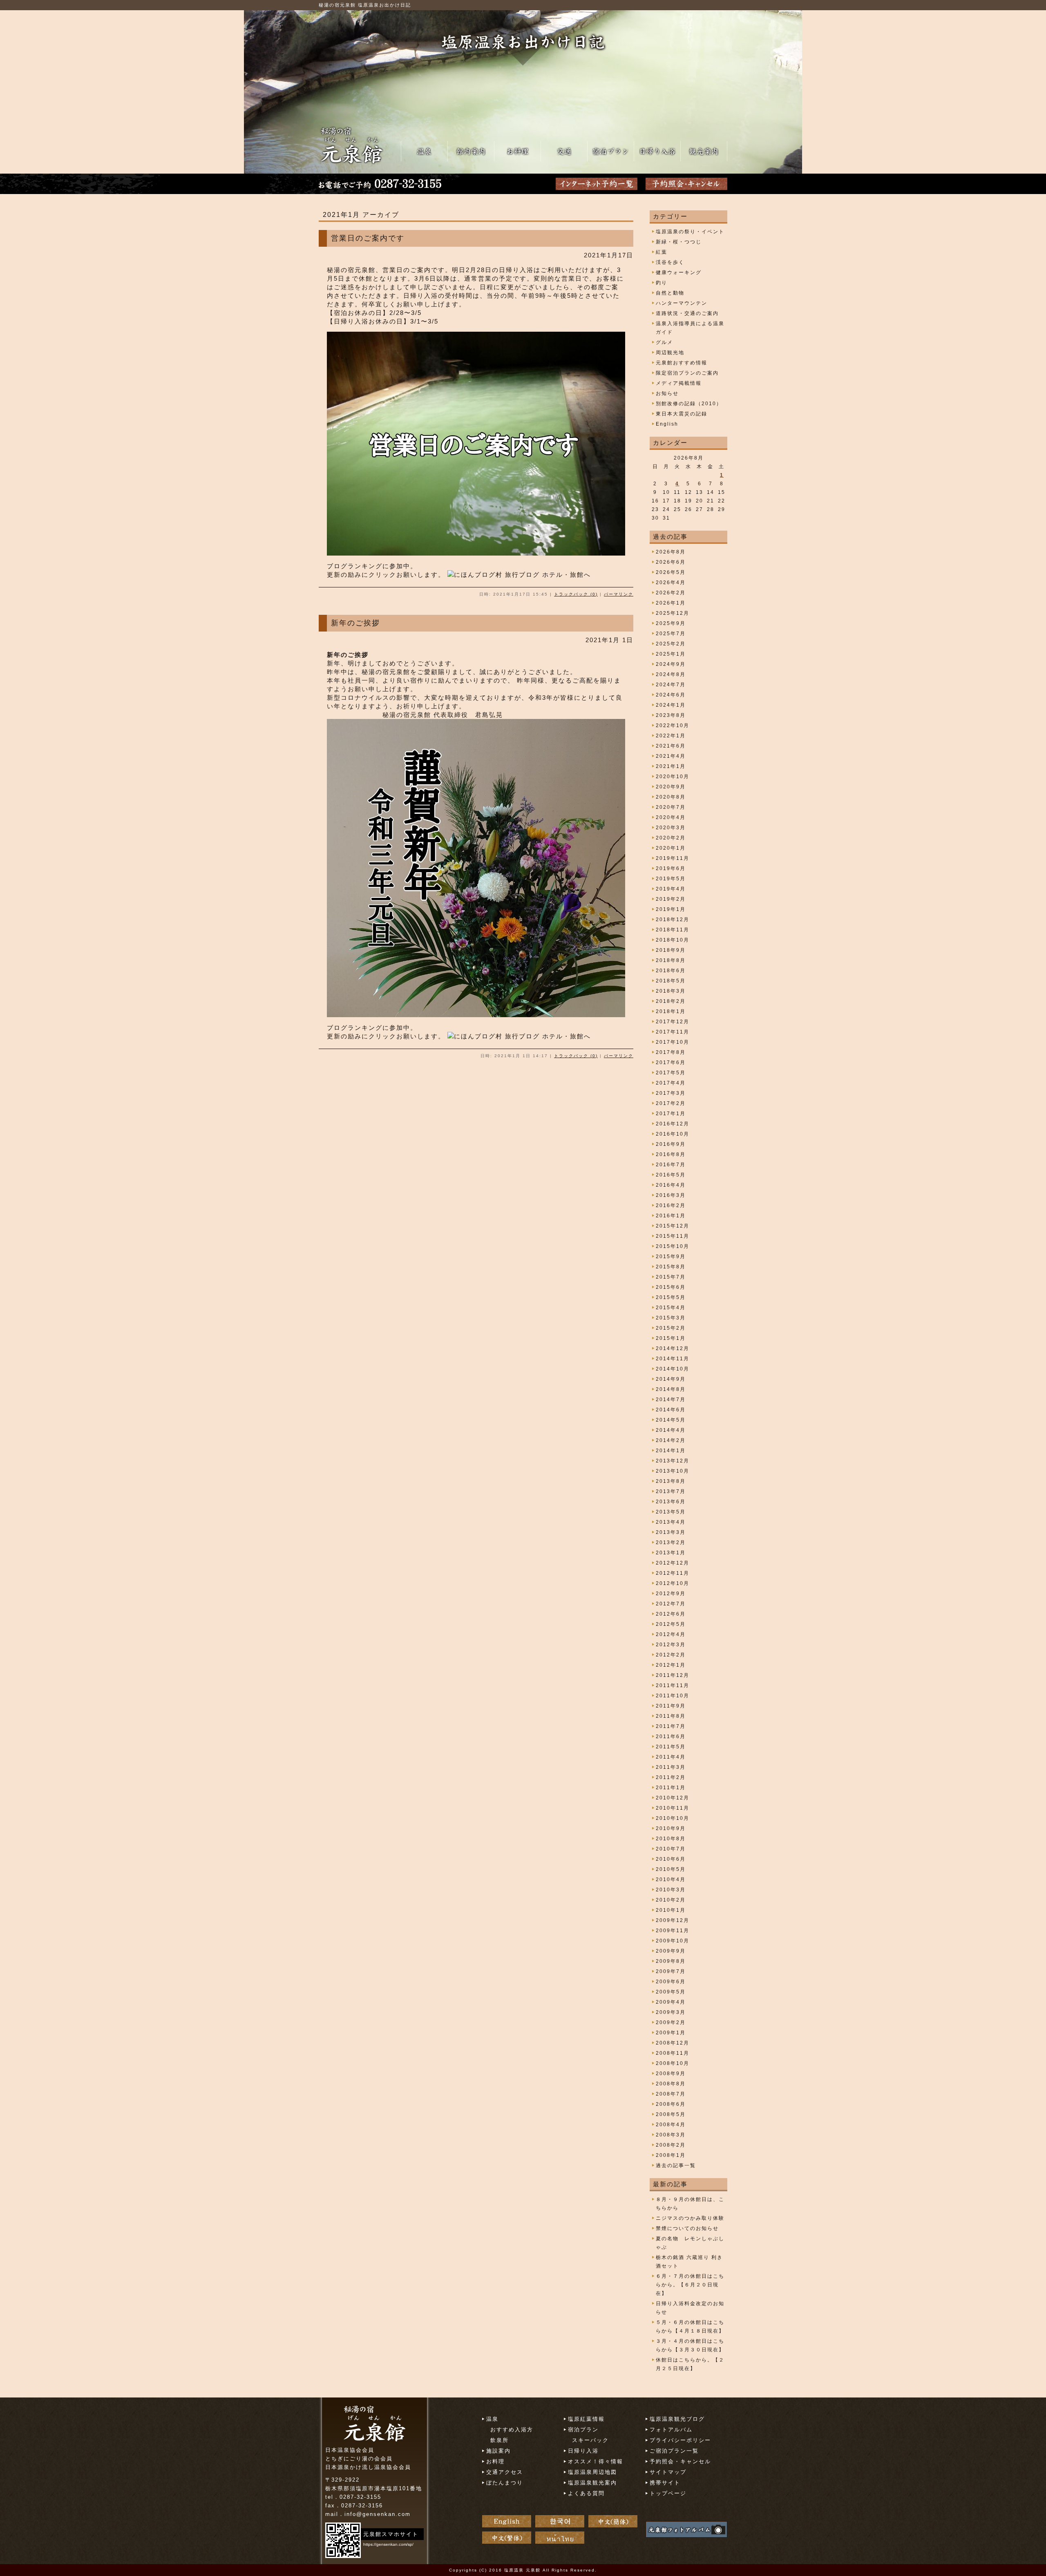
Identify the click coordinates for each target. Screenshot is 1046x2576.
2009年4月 (671, 2002)
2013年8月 (671, 1481)
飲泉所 (500, 2440)
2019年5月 (671, 879)
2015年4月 (671, 1308)
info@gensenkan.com (378, 2514)
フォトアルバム (671, 2430)
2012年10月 (673, 1583)
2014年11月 (673, 1359)
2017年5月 (671, 1073)
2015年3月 (671, 1318)
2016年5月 (671, 1175)
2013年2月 (671, 1542)
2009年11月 (673, 1931)
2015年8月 (671, 1267)
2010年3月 (671, 1890)
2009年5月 (671, 1992)
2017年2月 (671, 1103)
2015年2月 (671, 1328)
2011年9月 (671, 1706)
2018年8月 (671, 960)
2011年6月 (671, 1737)
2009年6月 (671, 1982)
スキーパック (590, 2440)
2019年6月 (671, 868)
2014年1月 (671, 1451)
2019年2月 (671, 899)
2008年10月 (673, 2063)
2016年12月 (673, 1124)
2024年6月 (671, 695)
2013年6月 (671, 1502)
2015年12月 (673, 1226)
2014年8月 (671, 1389)
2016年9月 (671, 1144)
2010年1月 (671, 1910)
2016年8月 (671, 1154)
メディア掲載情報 (679, 383)
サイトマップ (668, 2472)
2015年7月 (671, 1277)
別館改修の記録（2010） (689, 404)
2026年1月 (671, 603)
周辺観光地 (670, 353)
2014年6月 (671, 1410)
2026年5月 (671, 572)
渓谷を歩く (670, 262)
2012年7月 (671, 1604)
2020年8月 (671, 797)
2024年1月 (671, 705)
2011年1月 (671, 1788)
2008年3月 (671, 2135)
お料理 (495, 2461)
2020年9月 (671, 787)
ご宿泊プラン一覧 (674, 2451)
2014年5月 (671, 1420)
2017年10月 (673, 1042)
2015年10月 (673, 1246)
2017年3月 (671, 1093)
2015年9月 (671, 1257)
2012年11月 (673, 1573)
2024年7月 (671, 685)
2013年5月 (671, 1512)
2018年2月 (671, 1001)
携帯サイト (665, 2483)
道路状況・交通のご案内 (687, 313)
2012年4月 (671, 1634)
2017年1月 (671, 1114)
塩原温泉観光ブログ (677, 2419)
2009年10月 (673, 1941)
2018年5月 (671, 981)
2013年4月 (671, 1522)
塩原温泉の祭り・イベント (690, 232)
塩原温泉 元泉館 (522, 2570)
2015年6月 (671, 1287)
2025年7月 (671, 634)
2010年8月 (671, 1839)
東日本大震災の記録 (682, 414)
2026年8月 (671, 552)
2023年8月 (671, 715)
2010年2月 (671, 1900)
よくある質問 (586, 2493)
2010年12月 (673, 1798)
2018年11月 (673, 930)
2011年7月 (671, 1726)
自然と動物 (670, 293)
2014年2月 (671, 1440)
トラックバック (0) (576, 594)
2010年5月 (671, 1869)
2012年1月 (671, 1665)
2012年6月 (671, 1614)
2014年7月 (671, 1400)
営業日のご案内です (368, 238)
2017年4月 (671, 1083)
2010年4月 (671, 1880)
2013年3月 (671, 1532)
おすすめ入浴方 (512, 2430)
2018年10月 (673, 940)
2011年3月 (671, 1767)
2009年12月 (673, 1920)
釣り (662, 283)
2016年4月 (671, 1185)
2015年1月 (671, 1338)
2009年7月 (671, 1971)
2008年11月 (673, 2053)
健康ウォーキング (679, 272)
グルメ (664, 342)
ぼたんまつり (505, 2483)
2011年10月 (673, 1696)
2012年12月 (673, 1563)
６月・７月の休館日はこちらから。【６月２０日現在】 (690, 2285)
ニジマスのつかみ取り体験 (690, 2218)
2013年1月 (671, 1553)
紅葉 (662, 252)
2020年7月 (671, 807)
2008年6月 (671, 2104)
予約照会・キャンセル (680, 2461)
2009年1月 (671, 2033)
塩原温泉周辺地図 (592, 2472)
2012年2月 (671, 1655)
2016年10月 (673, 1134)
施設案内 (498, 2451)
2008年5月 (671, 2114)
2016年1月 (671, 1216)
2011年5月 (671, 1747)
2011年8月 (671, 1716)
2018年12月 (673, 920)
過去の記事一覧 (676, 2165)
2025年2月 (671, 644)
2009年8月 (671, 1961)
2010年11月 (673, 1808)
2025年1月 (671, 654)
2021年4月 (671, 756)
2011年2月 (671, 1777)
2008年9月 (671, 2074)
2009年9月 (671, 1951)
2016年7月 (671, 1165)
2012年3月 (671, 1645)
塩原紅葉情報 (586, 2419)
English (667, 424)
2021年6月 (671, 746)
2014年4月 (671, 1430)
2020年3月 (671, 828)
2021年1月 (671, 766)
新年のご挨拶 (355, 623)
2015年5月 (671, 1297)
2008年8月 (671, 2084)
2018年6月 (671, 971)
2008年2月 (671, 2145)
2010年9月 (671, 1828)
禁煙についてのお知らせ (687, 2228)
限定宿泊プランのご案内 (687, 373)
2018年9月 (671, 950)
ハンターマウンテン (682, 303)
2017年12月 (673, 1022)
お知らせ (667, 393)
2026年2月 (671, 593)
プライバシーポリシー (680, 2440)
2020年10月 (673, 777)
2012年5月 (671, 1624)
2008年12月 (673, 2043)
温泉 (492, 2419)
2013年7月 (671, 1491)
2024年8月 (671, 674)
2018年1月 (671, 1011)
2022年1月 (671, 736)
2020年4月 (671, 817)
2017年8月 (671, 1052)
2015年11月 (673, 1236)
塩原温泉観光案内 (592, 2483)
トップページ (668, 2493)
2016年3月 (671, 1195)
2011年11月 (673, 1685)
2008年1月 (671, 2155)
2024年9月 (671, 664)
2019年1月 (671, 909)
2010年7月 (671, 1849)
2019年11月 (673, 858)
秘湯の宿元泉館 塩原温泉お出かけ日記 (365, 5)
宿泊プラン (583, 2430)
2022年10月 (673, 725)
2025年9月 (671, 623)
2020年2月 (671, 838)
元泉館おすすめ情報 (682, 363)
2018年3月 (671, 991)
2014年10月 (673, 1369)
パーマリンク (619, 594)
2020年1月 (671, 848)
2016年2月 (671, 1205)
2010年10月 (673, 1818)
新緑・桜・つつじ (679, 242)
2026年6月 (671, 562)
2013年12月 (673, 1461)
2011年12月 (673, 1675)
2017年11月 (673, 1032)
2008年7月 (671, 2094)
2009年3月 (671, 2012)
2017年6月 (671, 1063)
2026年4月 (671, 583)
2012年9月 (671, 1594)
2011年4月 (671, 1757)
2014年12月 (673, 1348)
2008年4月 (671, 2125)
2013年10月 (673, 1471)
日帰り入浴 (583, 2451)
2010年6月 (671, 1859)
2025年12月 (673, 613)
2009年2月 (671, 2022)
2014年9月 (671, 1379)
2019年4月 (671, 889)
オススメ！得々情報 (596, 2461)
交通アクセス (505, 2472)
